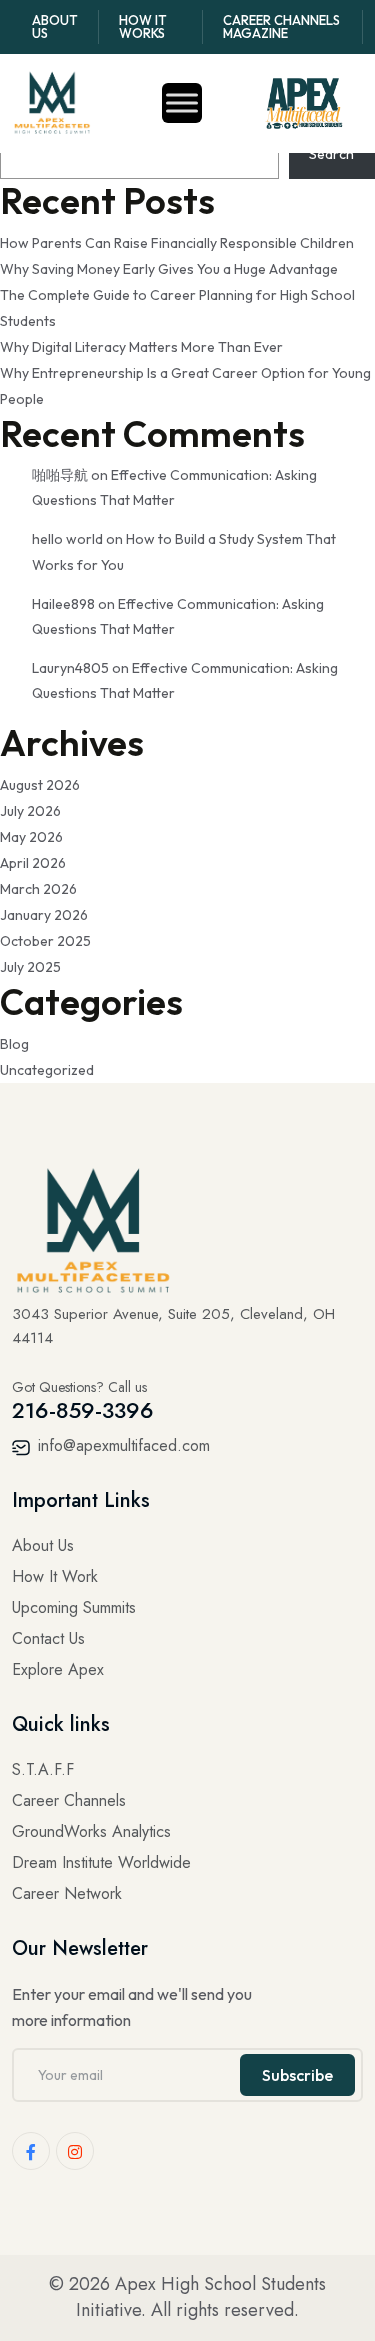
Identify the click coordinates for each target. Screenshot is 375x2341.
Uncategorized (47, 1070)
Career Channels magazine (281, 26)
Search (331, 154)
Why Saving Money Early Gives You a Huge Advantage (169, 269)
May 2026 (31, 837)
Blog (14, 1044)
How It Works (143, 26)
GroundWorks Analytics (91, 1831)
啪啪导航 (60, 475)
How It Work (55, 1576)
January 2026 (44, 915)
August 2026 (40, 785)
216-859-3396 (83, 1410)
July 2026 (30, 811)
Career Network (67, 1893)
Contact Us (48, 1638)
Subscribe (297, 2075)
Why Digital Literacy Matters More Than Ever (141, 347)
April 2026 (33, 863)
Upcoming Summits (74, 1607)
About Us (55, 26)
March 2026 (38, 889)
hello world (67, 539)
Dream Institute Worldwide (101, 1862)
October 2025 (45, 941)
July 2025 (30, 967)
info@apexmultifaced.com (121, 1445)
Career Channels (69, 1800)
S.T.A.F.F (43, 1769)
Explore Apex (58, 1669)
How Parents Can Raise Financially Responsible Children (177, 243)
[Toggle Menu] (182, 103)
